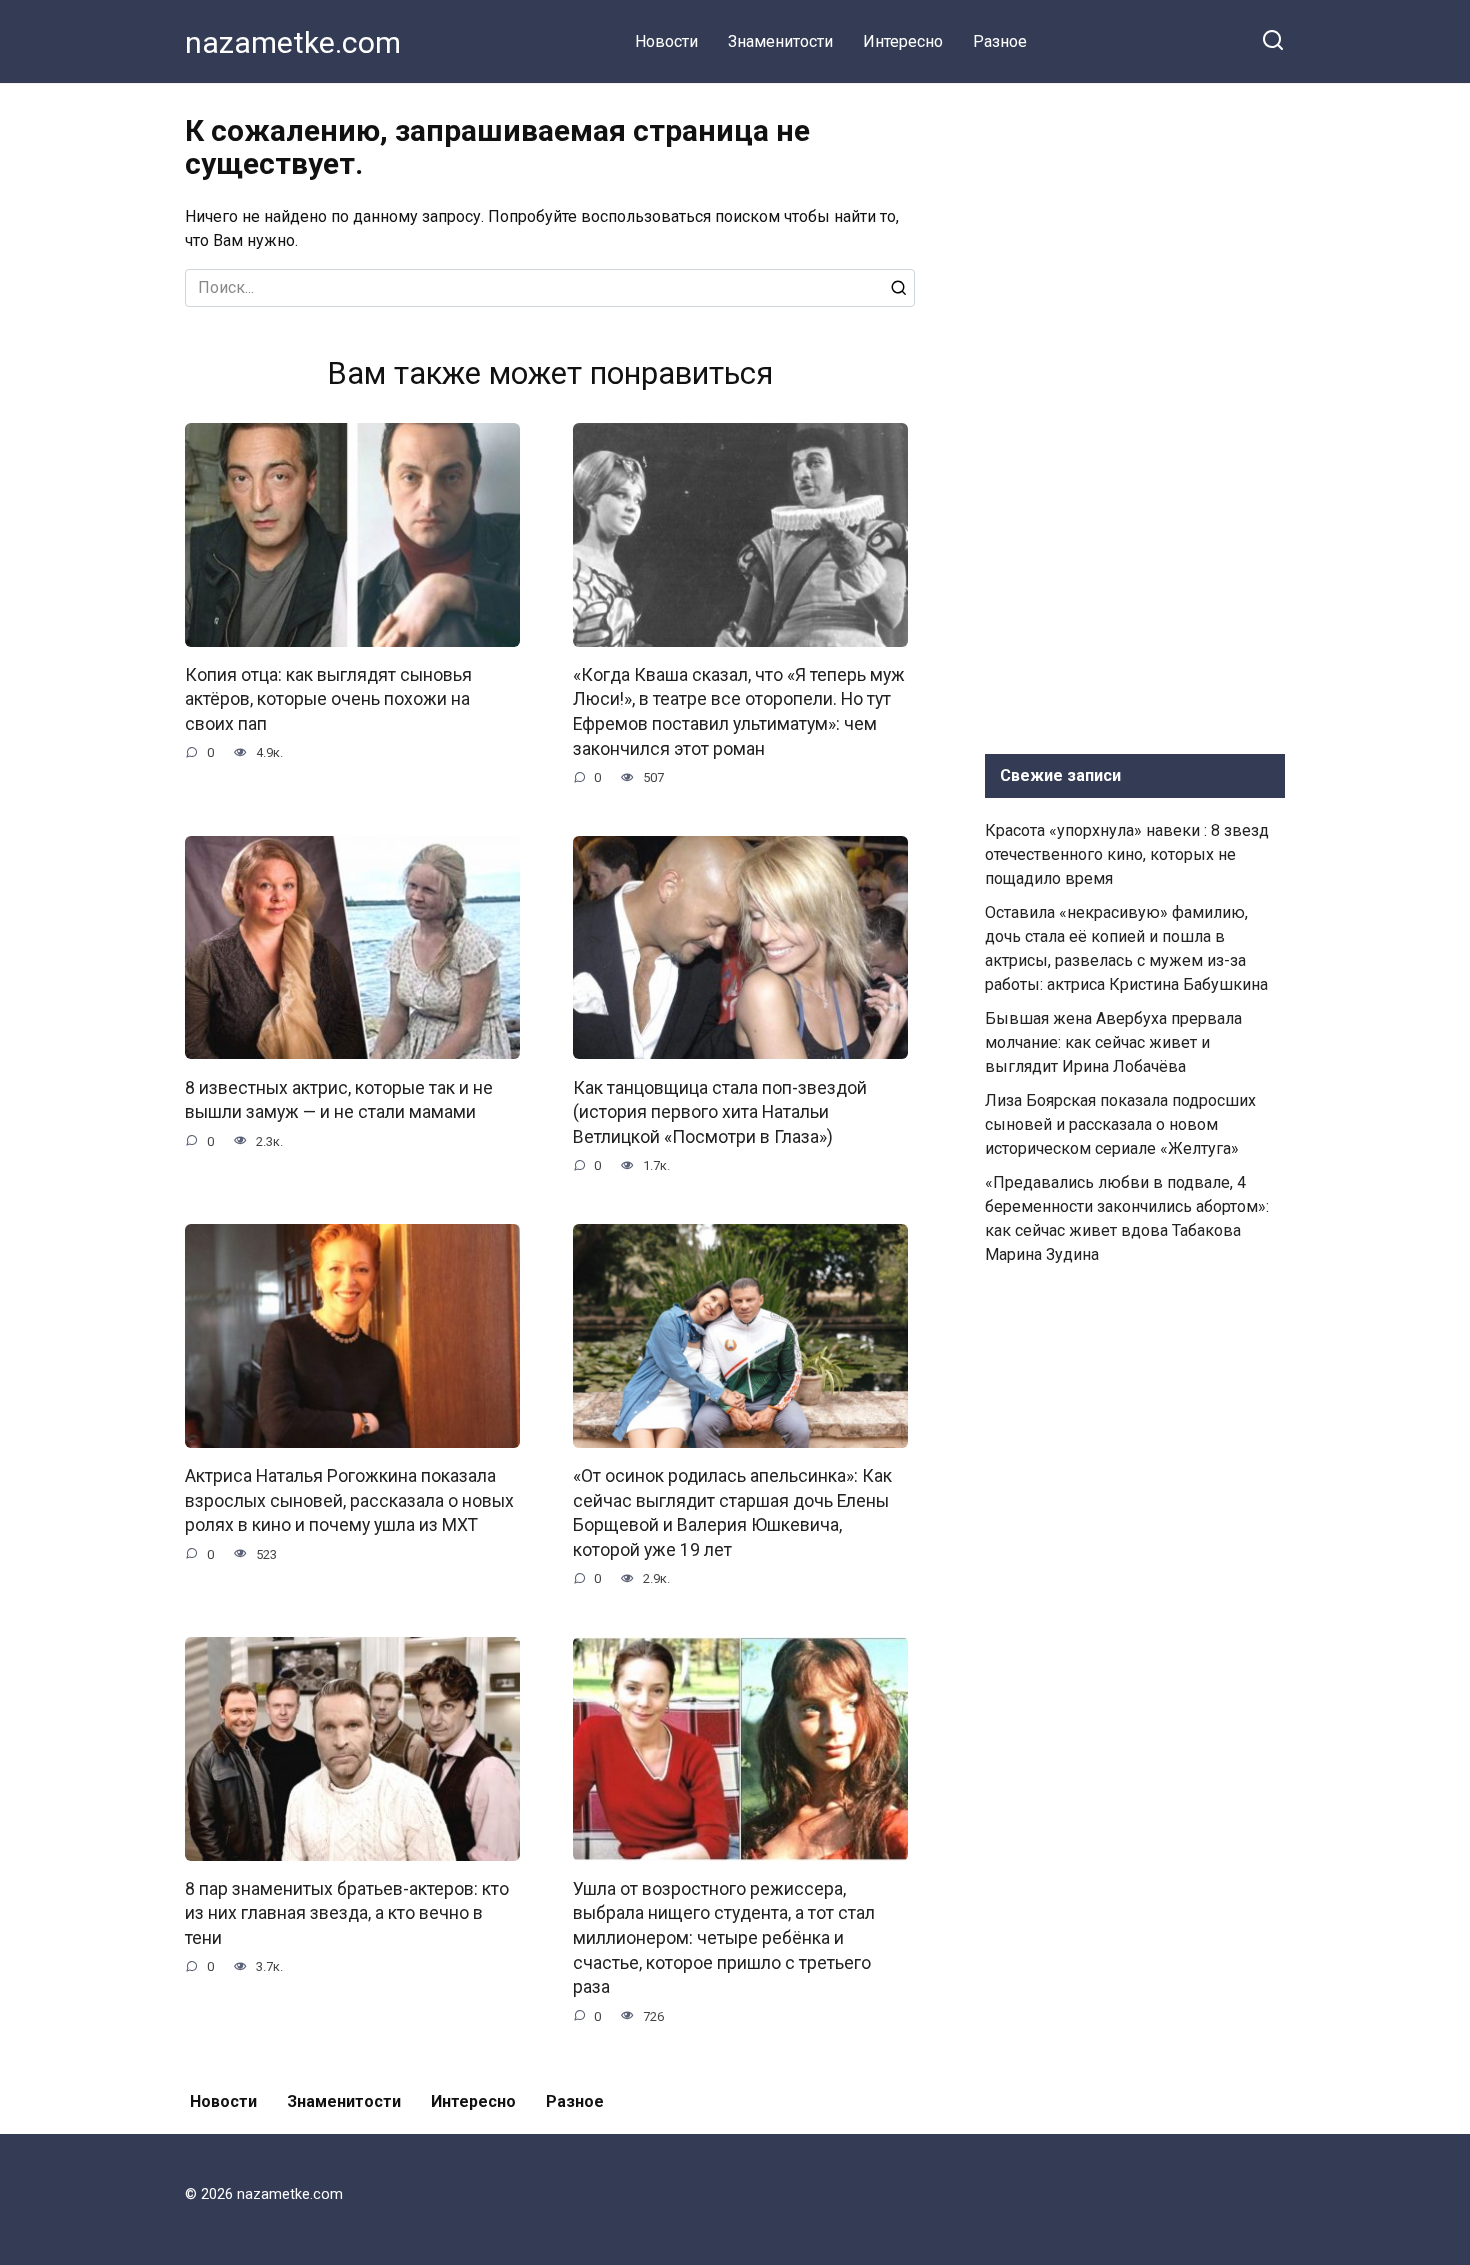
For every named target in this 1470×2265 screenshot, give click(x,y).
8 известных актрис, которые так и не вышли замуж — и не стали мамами (339, 1099)
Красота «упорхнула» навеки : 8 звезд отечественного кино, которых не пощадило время (1127, 854)
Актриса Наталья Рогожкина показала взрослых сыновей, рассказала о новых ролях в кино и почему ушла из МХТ (349, 1500)
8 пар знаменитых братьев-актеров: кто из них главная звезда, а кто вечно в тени (347, 1913)
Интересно (903, 41)
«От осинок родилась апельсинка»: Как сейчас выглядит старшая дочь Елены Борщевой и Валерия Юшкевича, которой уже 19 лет (732, 1513)
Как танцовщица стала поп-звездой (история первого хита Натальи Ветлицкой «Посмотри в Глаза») (720, 1111)
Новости (666, 41)
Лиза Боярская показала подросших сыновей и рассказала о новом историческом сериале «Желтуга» (1120, 1124)
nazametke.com (293, 42)
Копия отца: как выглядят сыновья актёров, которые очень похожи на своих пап (328, 699)
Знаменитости (780, 41)
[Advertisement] (1135, 414)
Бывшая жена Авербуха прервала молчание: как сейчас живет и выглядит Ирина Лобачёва (1113, 1042)
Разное (1000, 41)
